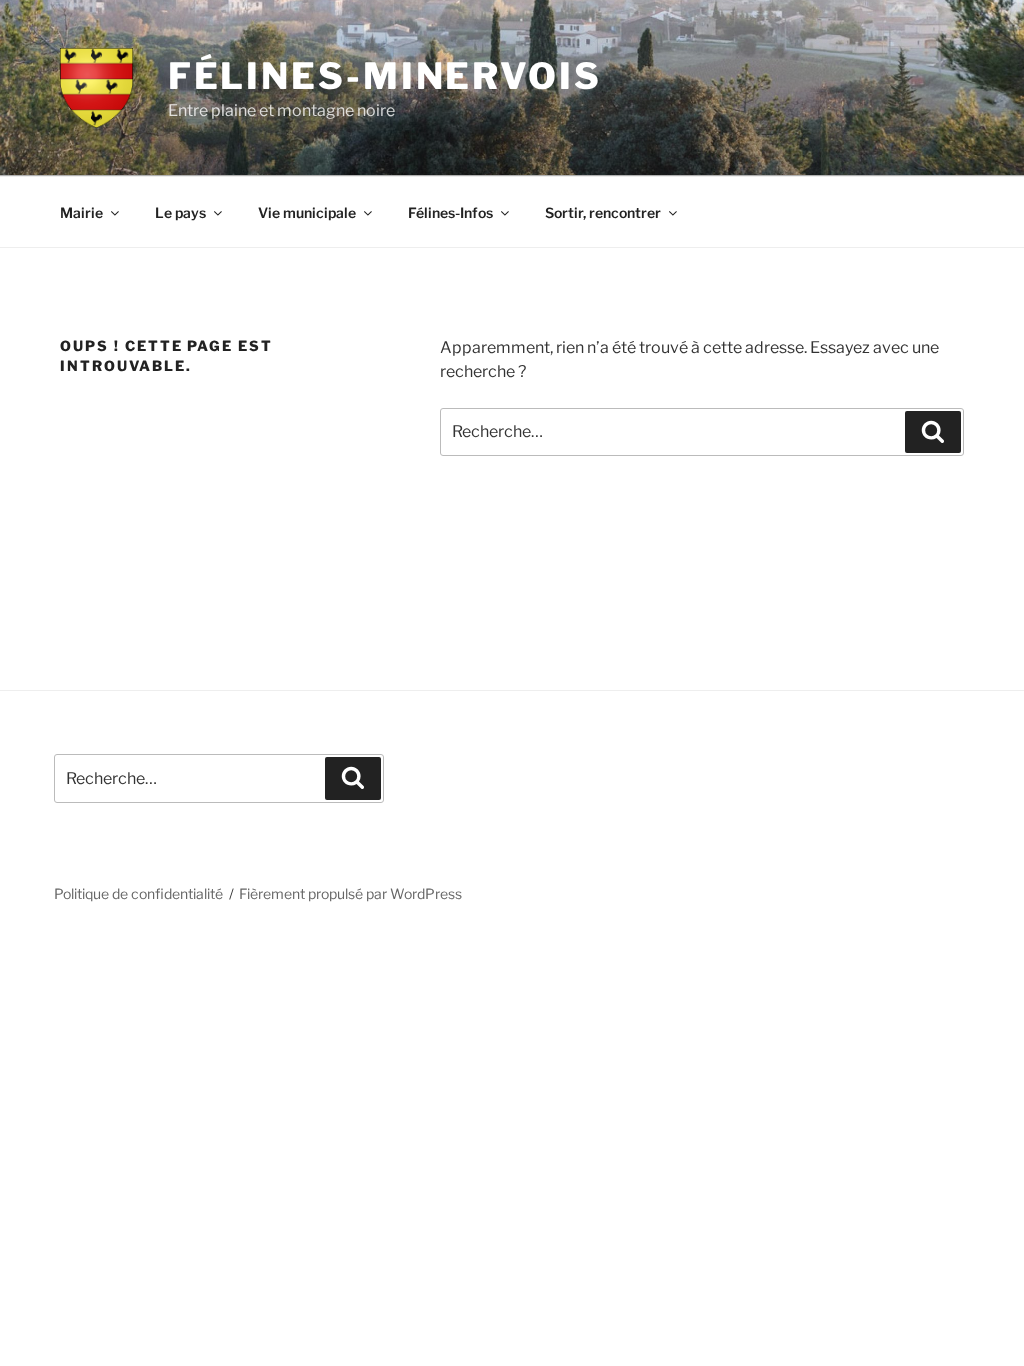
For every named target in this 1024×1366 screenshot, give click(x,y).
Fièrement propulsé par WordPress (350, 893)
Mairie (81, 212)
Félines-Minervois (385, 76)
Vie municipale (307, 212)
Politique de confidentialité (138, 893)
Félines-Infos (450, 212)
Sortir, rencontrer (603, 212)
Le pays (180, 212)
